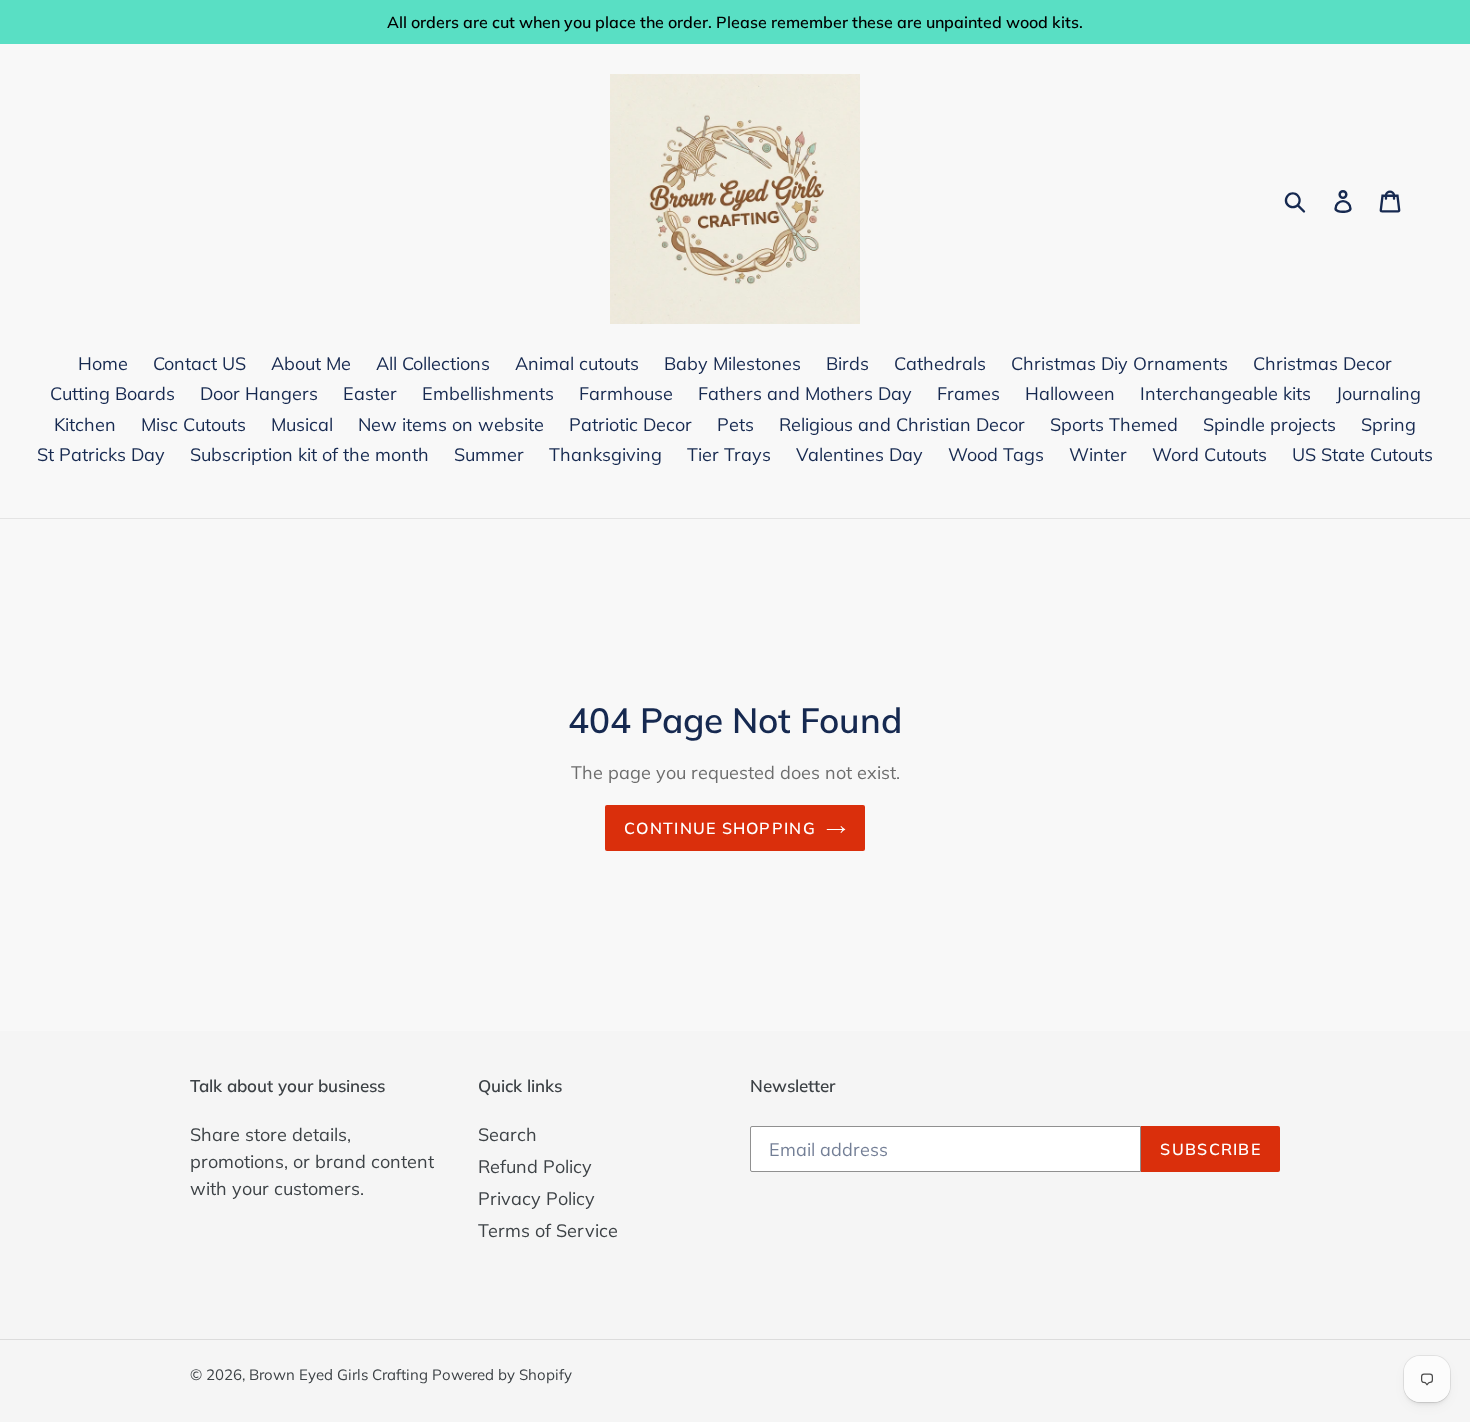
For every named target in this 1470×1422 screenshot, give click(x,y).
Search (507, 1134)
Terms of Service (548, 1230)
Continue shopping (720, 828)
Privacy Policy (536, 1198)
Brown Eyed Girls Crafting (340, 1374)
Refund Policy (535, 1166)
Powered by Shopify (502, 1374)
